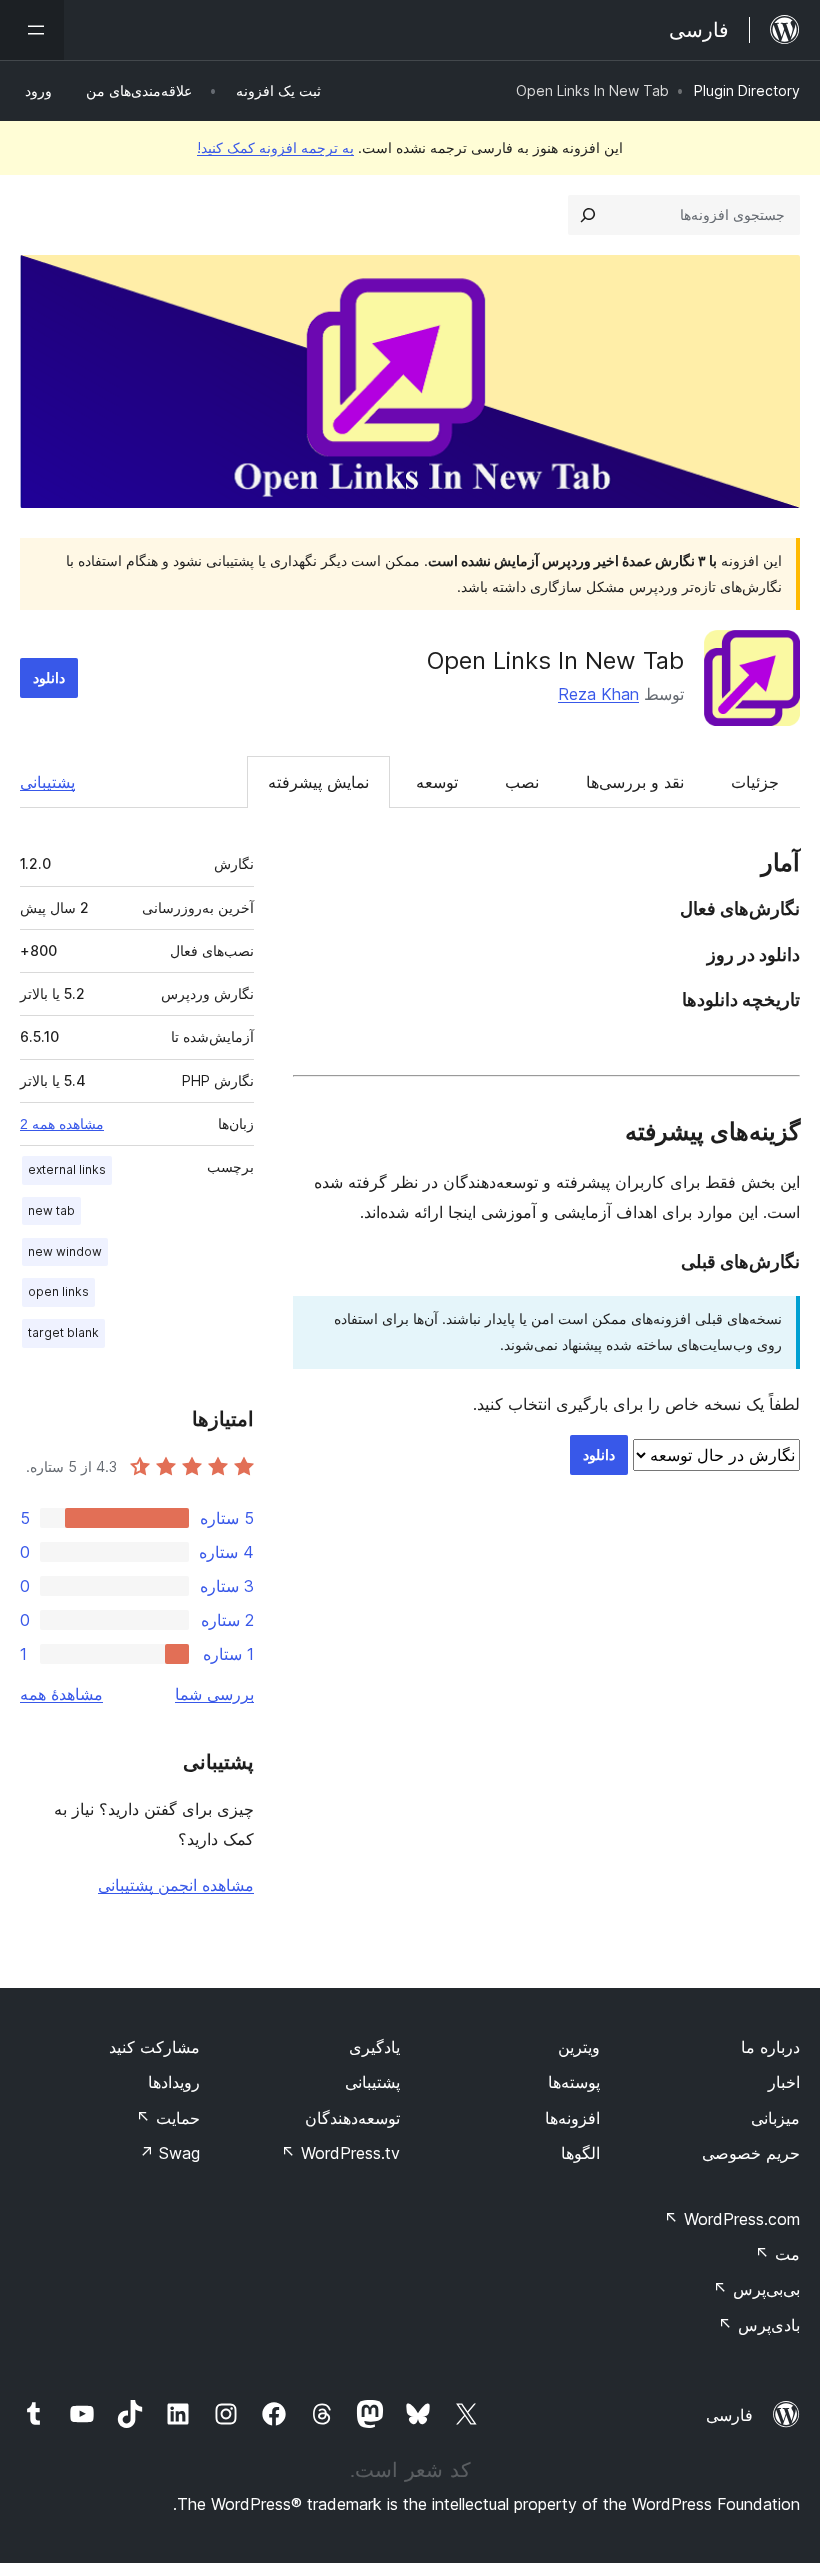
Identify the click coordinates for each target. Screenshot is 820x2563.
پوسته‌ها (574, 2082)
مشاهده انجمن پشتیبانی (176, 1885)
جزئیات (755, 782)
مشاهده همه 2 (62, 1124)
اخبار (784, 2082)
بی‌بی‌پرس (756, 2289)
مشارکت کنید (154, 2047)
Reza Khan (598, 694)
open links (58, 1291)
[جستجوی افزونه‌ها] (588, 215)
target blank (63, 1332)
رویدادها (174, 2082)
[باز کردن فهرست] (32, 30)
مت (777, 2254)
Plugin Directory (747, 90)
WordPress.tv (340, 2153)
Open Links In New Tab (555, 660)
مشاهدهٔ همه (61, 1694)
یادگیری (374, 2047)
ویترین (579, 2047)
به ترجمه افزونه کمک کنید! (275, 147)
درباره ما (770, 2047)
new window (65, 1251)
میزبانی (775, 2118)
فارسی (729, 2415)
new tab (51, 1210)
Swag (169, 2153)
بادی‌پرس (759, 2325)
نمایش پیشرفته (318, 782)
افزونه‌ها (572, 2118)
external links (67, 1169)
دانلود (49, 677)
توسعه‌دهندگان (352, 2118)
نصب (522, 782)
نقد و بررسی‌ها (635, 782)
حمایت (168, 2118)
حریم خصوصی (751, 2153)
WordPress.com (732, 2219)
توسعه (437, 782)
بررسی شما (214, 1694)
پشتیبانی (47, 782)
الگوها (580, 2153)
